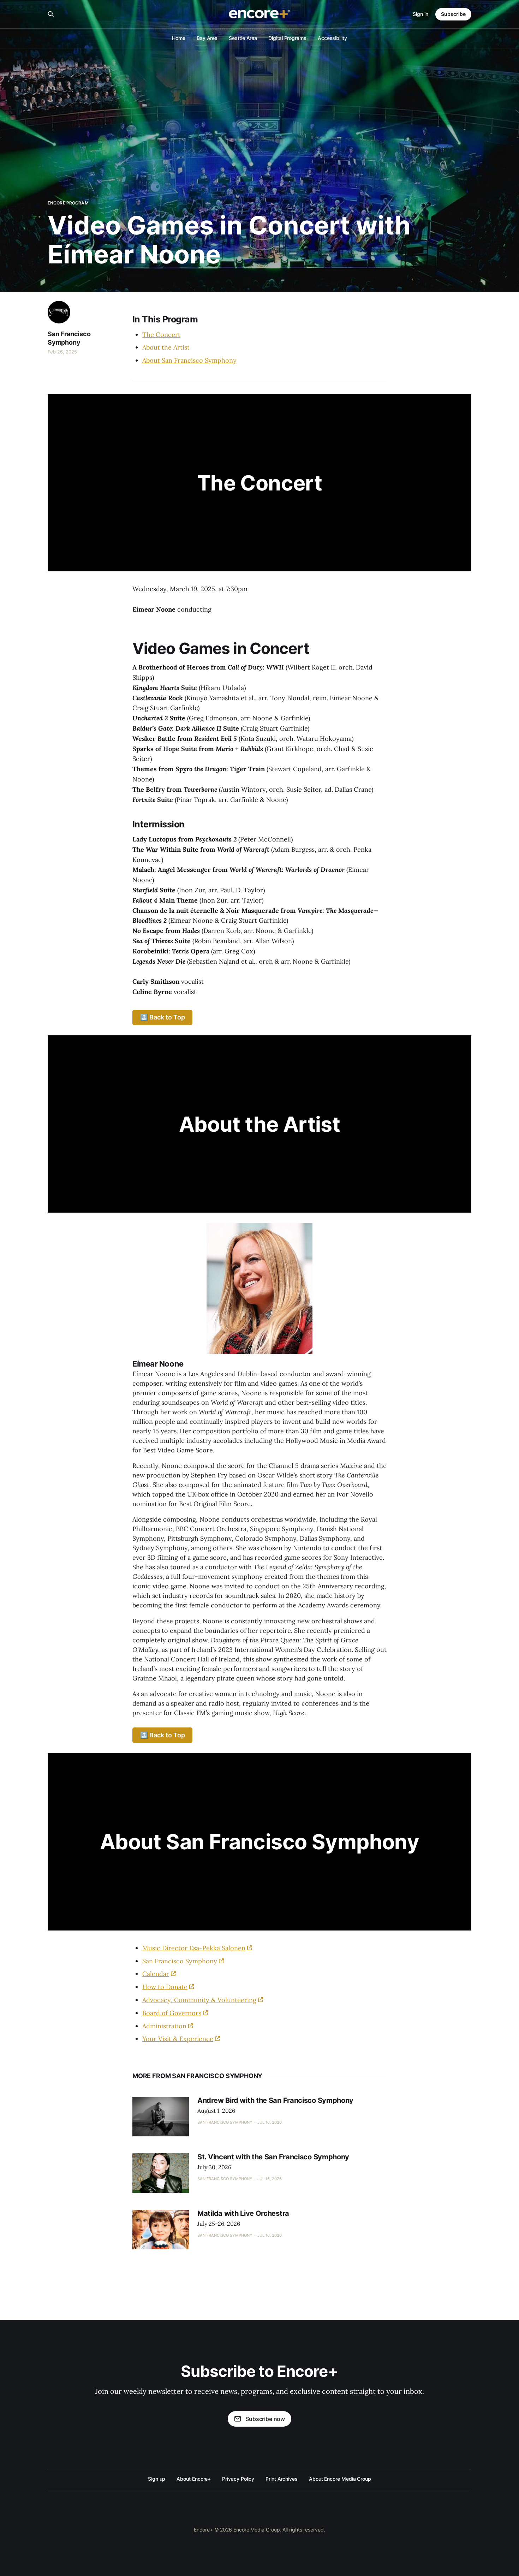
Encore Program (68, 203)
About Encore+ (194, 2479)
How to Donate (165, 1987)
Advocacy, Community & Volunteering (199, 2000)
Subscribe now (265, 2419)
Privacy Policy (238, 2479)
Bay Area (207, 38)
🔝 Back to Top (163, 1017)
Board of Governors (172, 2013)
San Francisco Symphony (69, 338)
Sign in (420, 14)
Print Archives (282, 2479)
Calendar (156, 1974)
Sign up (157, 2479)
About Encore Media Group (340, 2479)
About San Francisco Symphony (189, 360)
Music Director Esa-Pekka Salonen (194, 1948)
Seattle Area (243, 38)
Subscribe (453, 14)
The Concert (161, 335)
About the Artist (166, 347)
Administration (164, 2026)
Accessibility (332, 38)
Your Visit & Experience (178, 2039)
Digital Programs (287, 38)
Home (179, 38)
